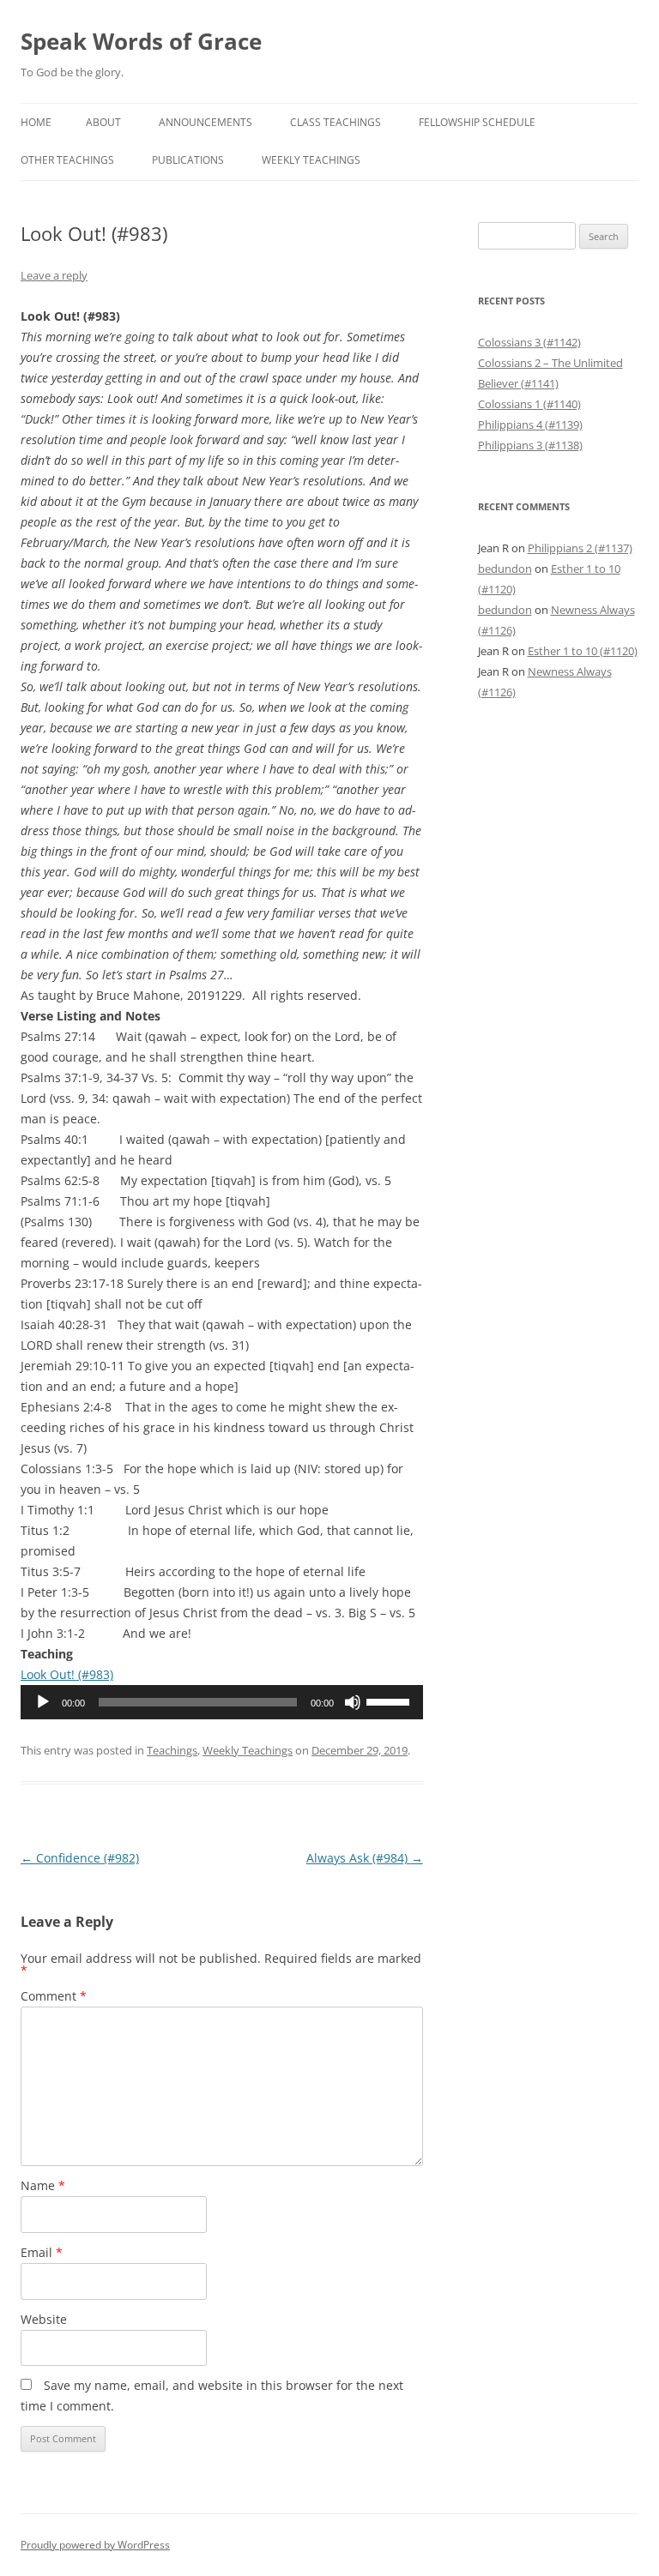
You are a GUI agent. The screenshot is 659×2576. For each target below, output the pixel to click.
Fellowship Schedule (477, 122)
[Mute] (353, 1702)
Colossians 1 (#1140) (529, 404)
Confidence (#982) (80, 1858)
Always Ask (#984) (365, 1858)
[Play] (43, 1702)
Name (43, 2185)
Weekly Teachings (311, 160)
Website (44, 2319)
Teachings (172, 1750)
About (103, 122)
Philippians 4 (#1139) (530, 424)
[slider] (390, 1700)
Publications (188, 160)
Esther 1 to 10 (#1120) (583, 651)
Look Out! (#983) (67, 1674)
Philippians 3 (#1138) (530, 445)
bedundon (505, 569)
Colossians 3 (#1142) (529, 342)
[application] (222, 1702)
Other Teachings (67, 160)
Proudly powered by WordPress (95, 2545)
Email (42, 2252)
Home (36, 122)
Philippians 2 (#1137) (580, 548)
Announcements (206, 122)
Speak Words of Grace (141, 41)
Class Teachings (336, 122)
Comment (54, 1996)
